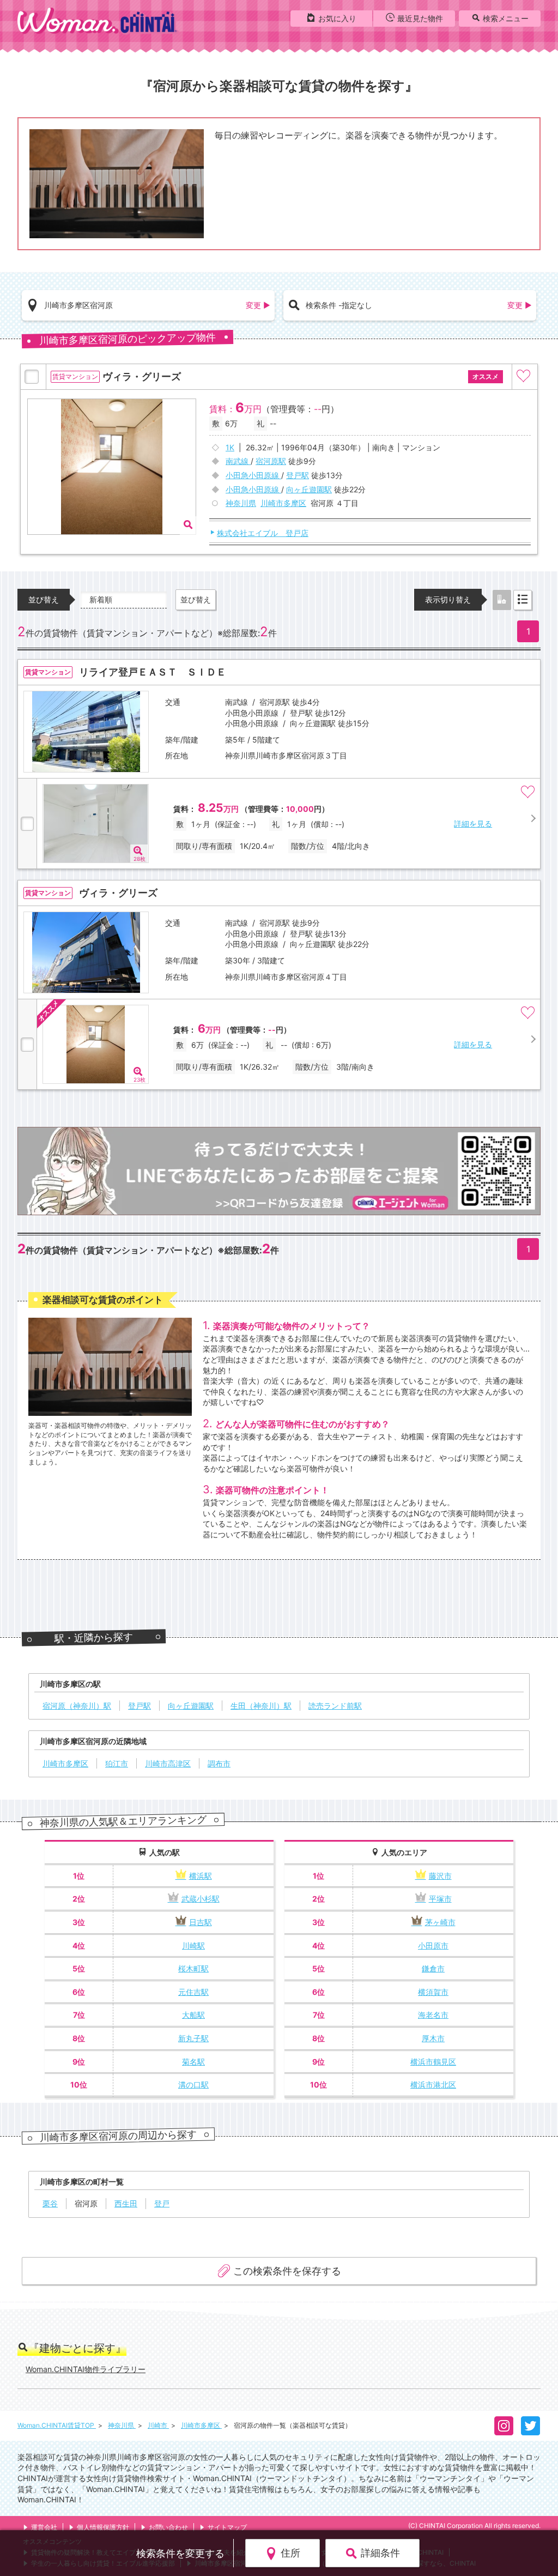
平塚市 (440, 1899)
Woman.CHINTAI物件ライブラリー (86, 2369)
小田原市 (433, 1945)
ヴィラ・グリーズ (118, 893)
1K (230, 447)
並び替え (196, 599)
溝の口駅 (193, 2085)
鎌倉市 (433, 1968)
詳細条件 (380, 2553)
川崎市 (158, 2425)
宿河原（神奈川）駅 (77, 1706)
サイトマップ (227, 2527)
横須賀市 (433, 1992)
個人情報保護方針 (103, 2527)
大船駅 (193, 2015)
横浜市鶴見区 (433, 2062)
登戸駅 (139, 1706)
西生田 (126, 2203)
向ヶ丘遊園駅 (191, 1706)
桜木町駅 (193, 1968)
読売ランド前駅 (335, 1706)
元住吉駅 (193, 1992)
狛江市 (117, 1763)
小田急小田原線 (253, 475)
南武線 (238, 461)
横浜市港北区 (433, 2085)
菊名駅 (193, 2062)
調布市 (219, 1763)
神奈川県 (241, 503)
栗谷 (50, 2203)
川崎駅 (193, 1945)
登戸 (162, 2203)
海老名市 (433, 2015)
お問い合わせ (168, 2527)
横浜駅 (201, 1876)
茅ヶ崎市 (440, 1922)
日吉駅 (201, 1922)
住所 (290, 2553)
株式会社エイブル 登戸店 (263, 533)
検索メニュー (506, 18)
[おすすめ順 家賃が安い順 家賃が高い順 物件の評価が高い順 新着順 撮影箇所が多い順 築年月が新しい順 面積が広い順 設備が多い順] (124, 599)
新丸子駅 (193, 2038)
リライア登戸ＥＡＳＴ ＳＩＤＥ (153, 672)
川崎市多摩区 (283, 503)
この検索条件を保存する (287, 2271)
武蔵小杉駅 (201, 1899)
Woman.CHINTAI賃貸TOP (57, 2425)
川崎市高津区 (168, 1763)
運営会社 (44, 2527)
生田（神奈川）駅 (261, 1706)
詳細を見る (473, 824)
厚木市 (433, 2038)
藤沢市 (440, 1876)
